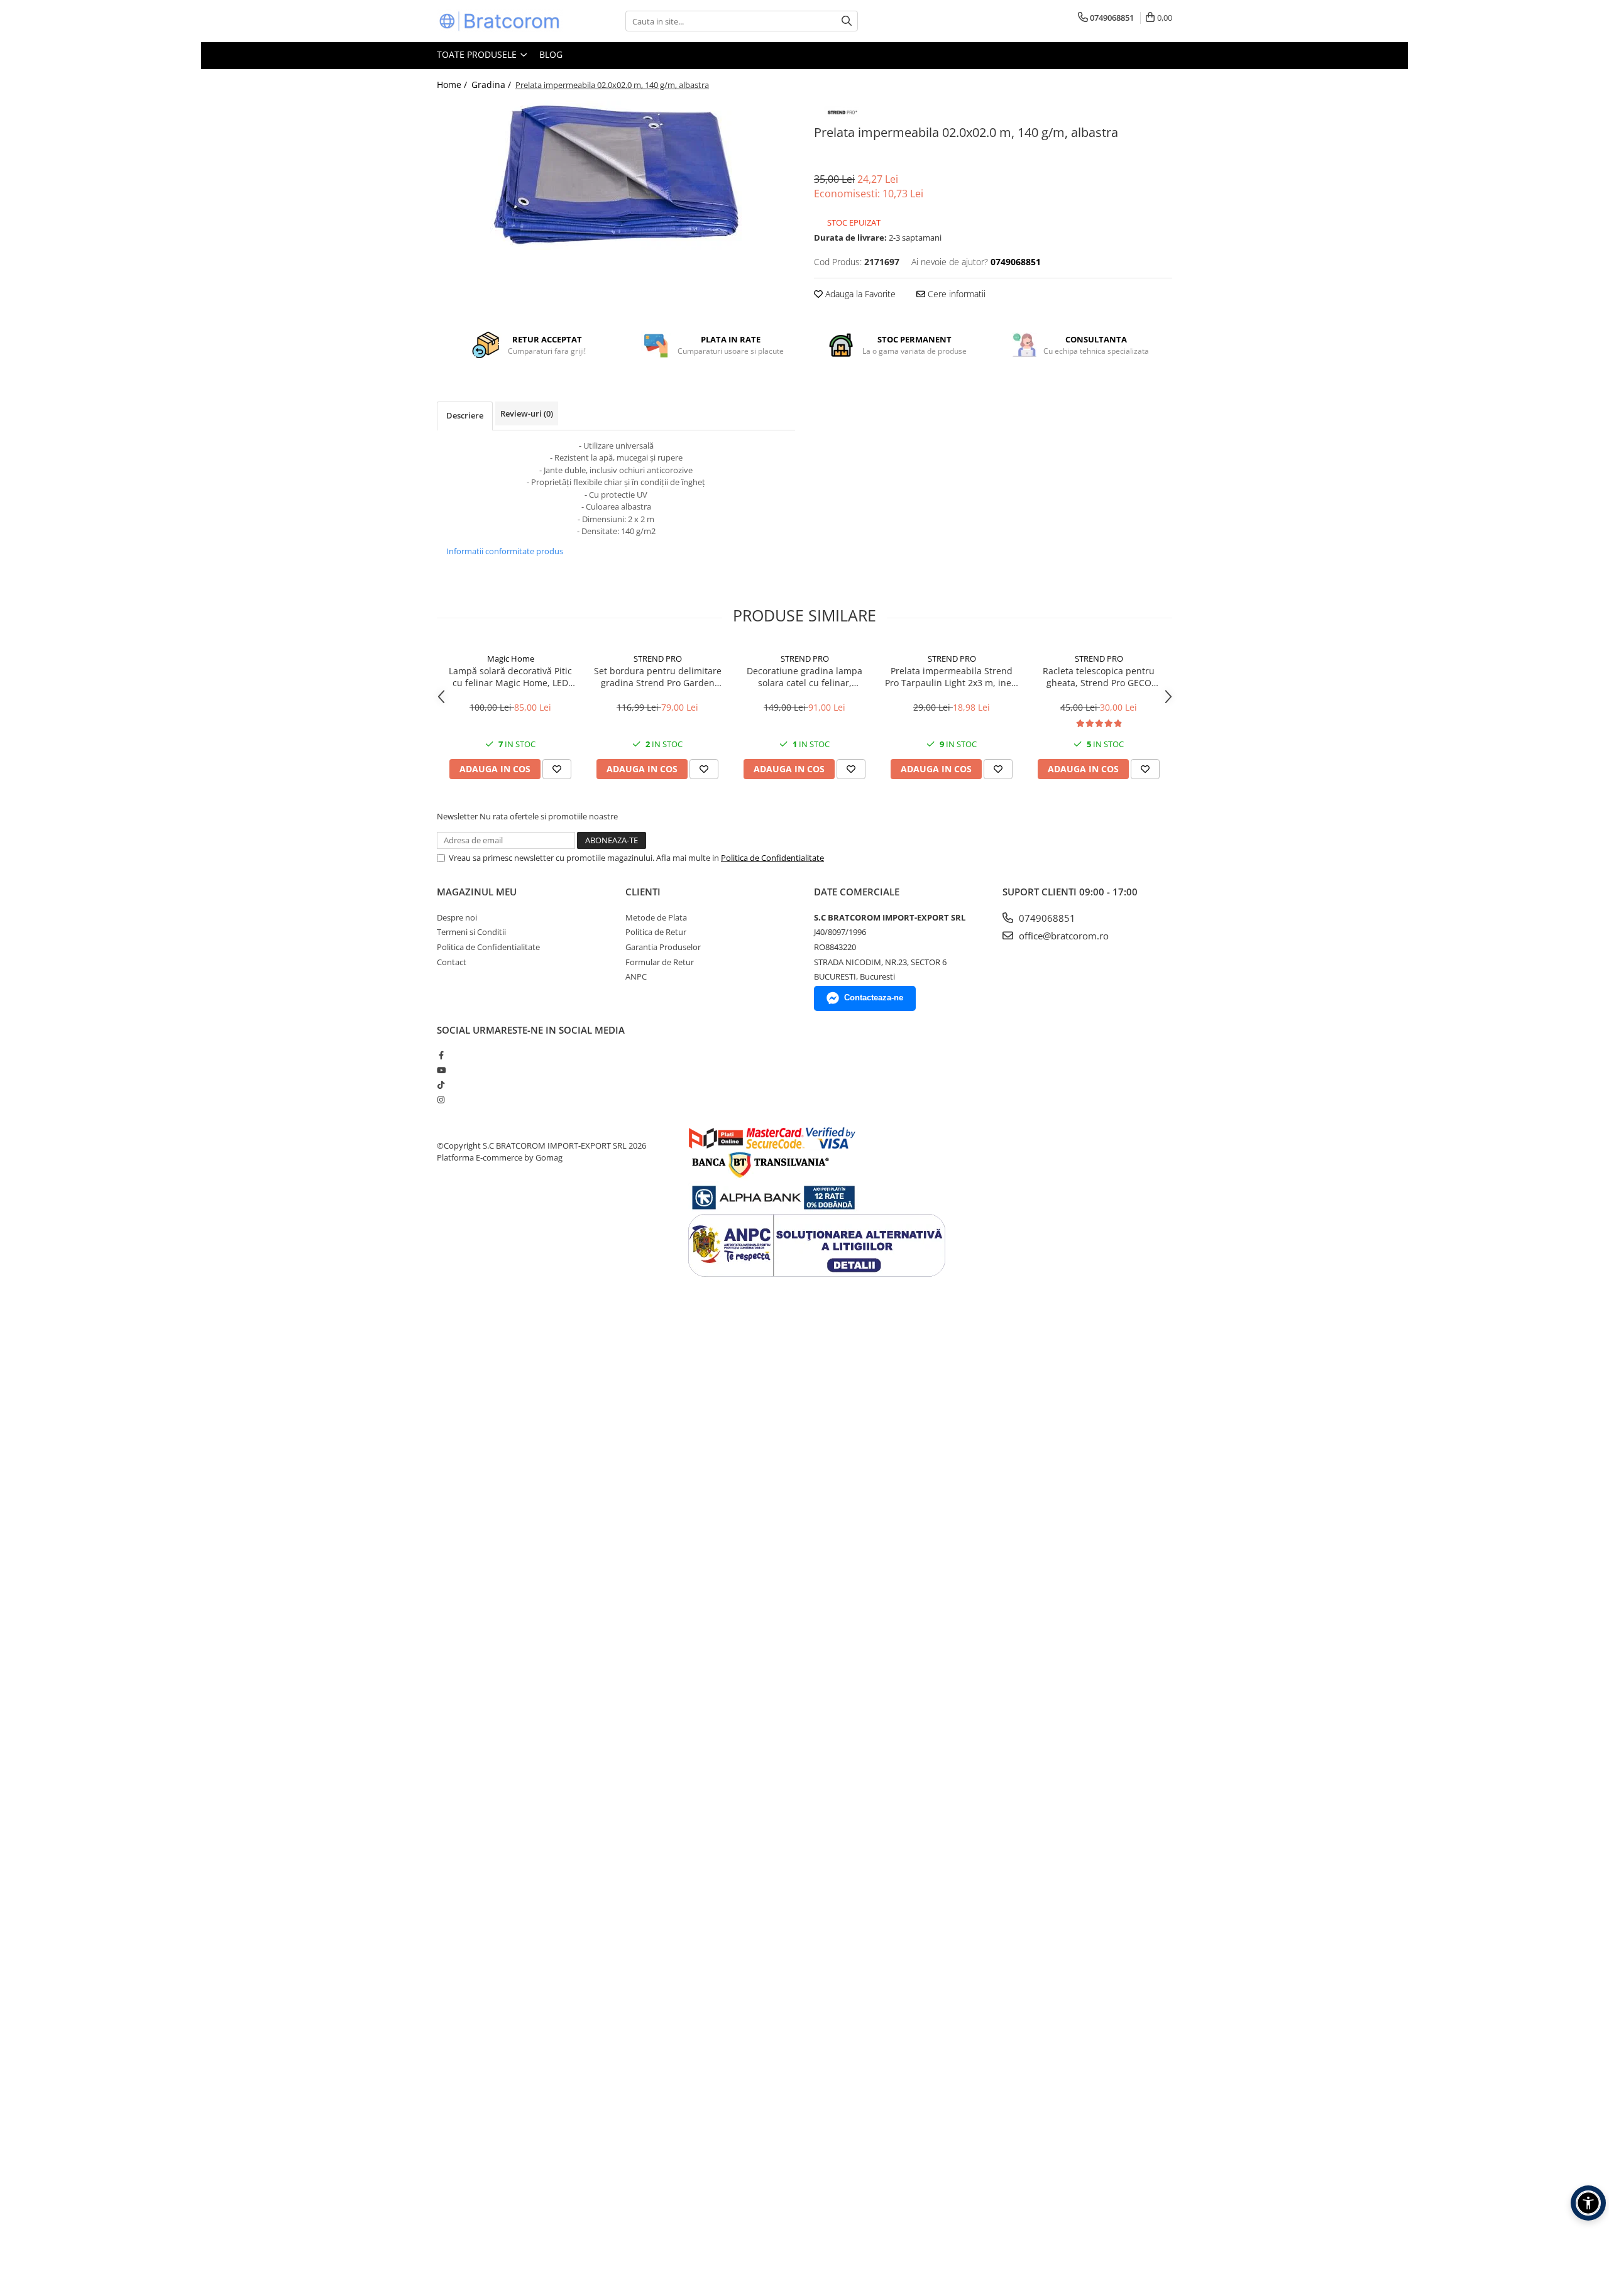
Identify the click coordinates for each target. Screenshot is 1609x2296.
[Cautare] (847, 21)
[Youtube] (441, 1070)
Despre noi (457, 917)
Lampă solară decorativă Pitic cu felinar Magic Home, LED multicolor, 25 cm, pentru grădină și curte (510, 677)
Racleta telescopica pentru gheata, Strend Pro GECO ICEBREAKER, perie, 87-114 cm (1099, 677)
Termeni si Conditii (471, 932)
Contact (452, 962)
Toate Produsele (478, 54)
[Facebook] (441, 1055)
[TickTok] (441, 1085)
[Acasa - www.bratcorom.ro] (500, 21)
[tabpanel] (616, 175)
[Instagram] (441, 1100)
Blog (551, 54)
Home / (453, 85)
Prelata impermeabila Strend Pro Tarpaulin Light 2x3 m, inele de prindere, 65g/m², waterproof (952, 677)
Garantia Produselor (663, 947)
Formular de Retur (660, 962)
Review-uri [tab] (527, 413)
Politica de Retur (656, 932)
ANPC (636, 976)
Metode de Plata (656, 917)
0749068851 (1046, 918)
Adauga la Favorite (859, 294)
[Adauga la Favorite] (557, 769)
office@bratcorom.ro (1063, 936)
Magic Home (511, 659)
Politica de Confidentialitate (772, 858)
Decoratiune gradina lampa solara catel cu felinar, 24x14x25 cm (804, 677)
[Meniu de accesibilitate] (1588, 2203)
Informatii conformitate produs (505, 551)
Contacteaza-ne (874, 998)
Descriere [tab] (465, 415)
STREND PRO (658, 659)
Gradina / (492, 85)
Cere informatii (955, 294)
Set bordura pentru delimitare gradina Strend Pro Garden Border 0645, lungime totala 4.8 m (658, 677)
